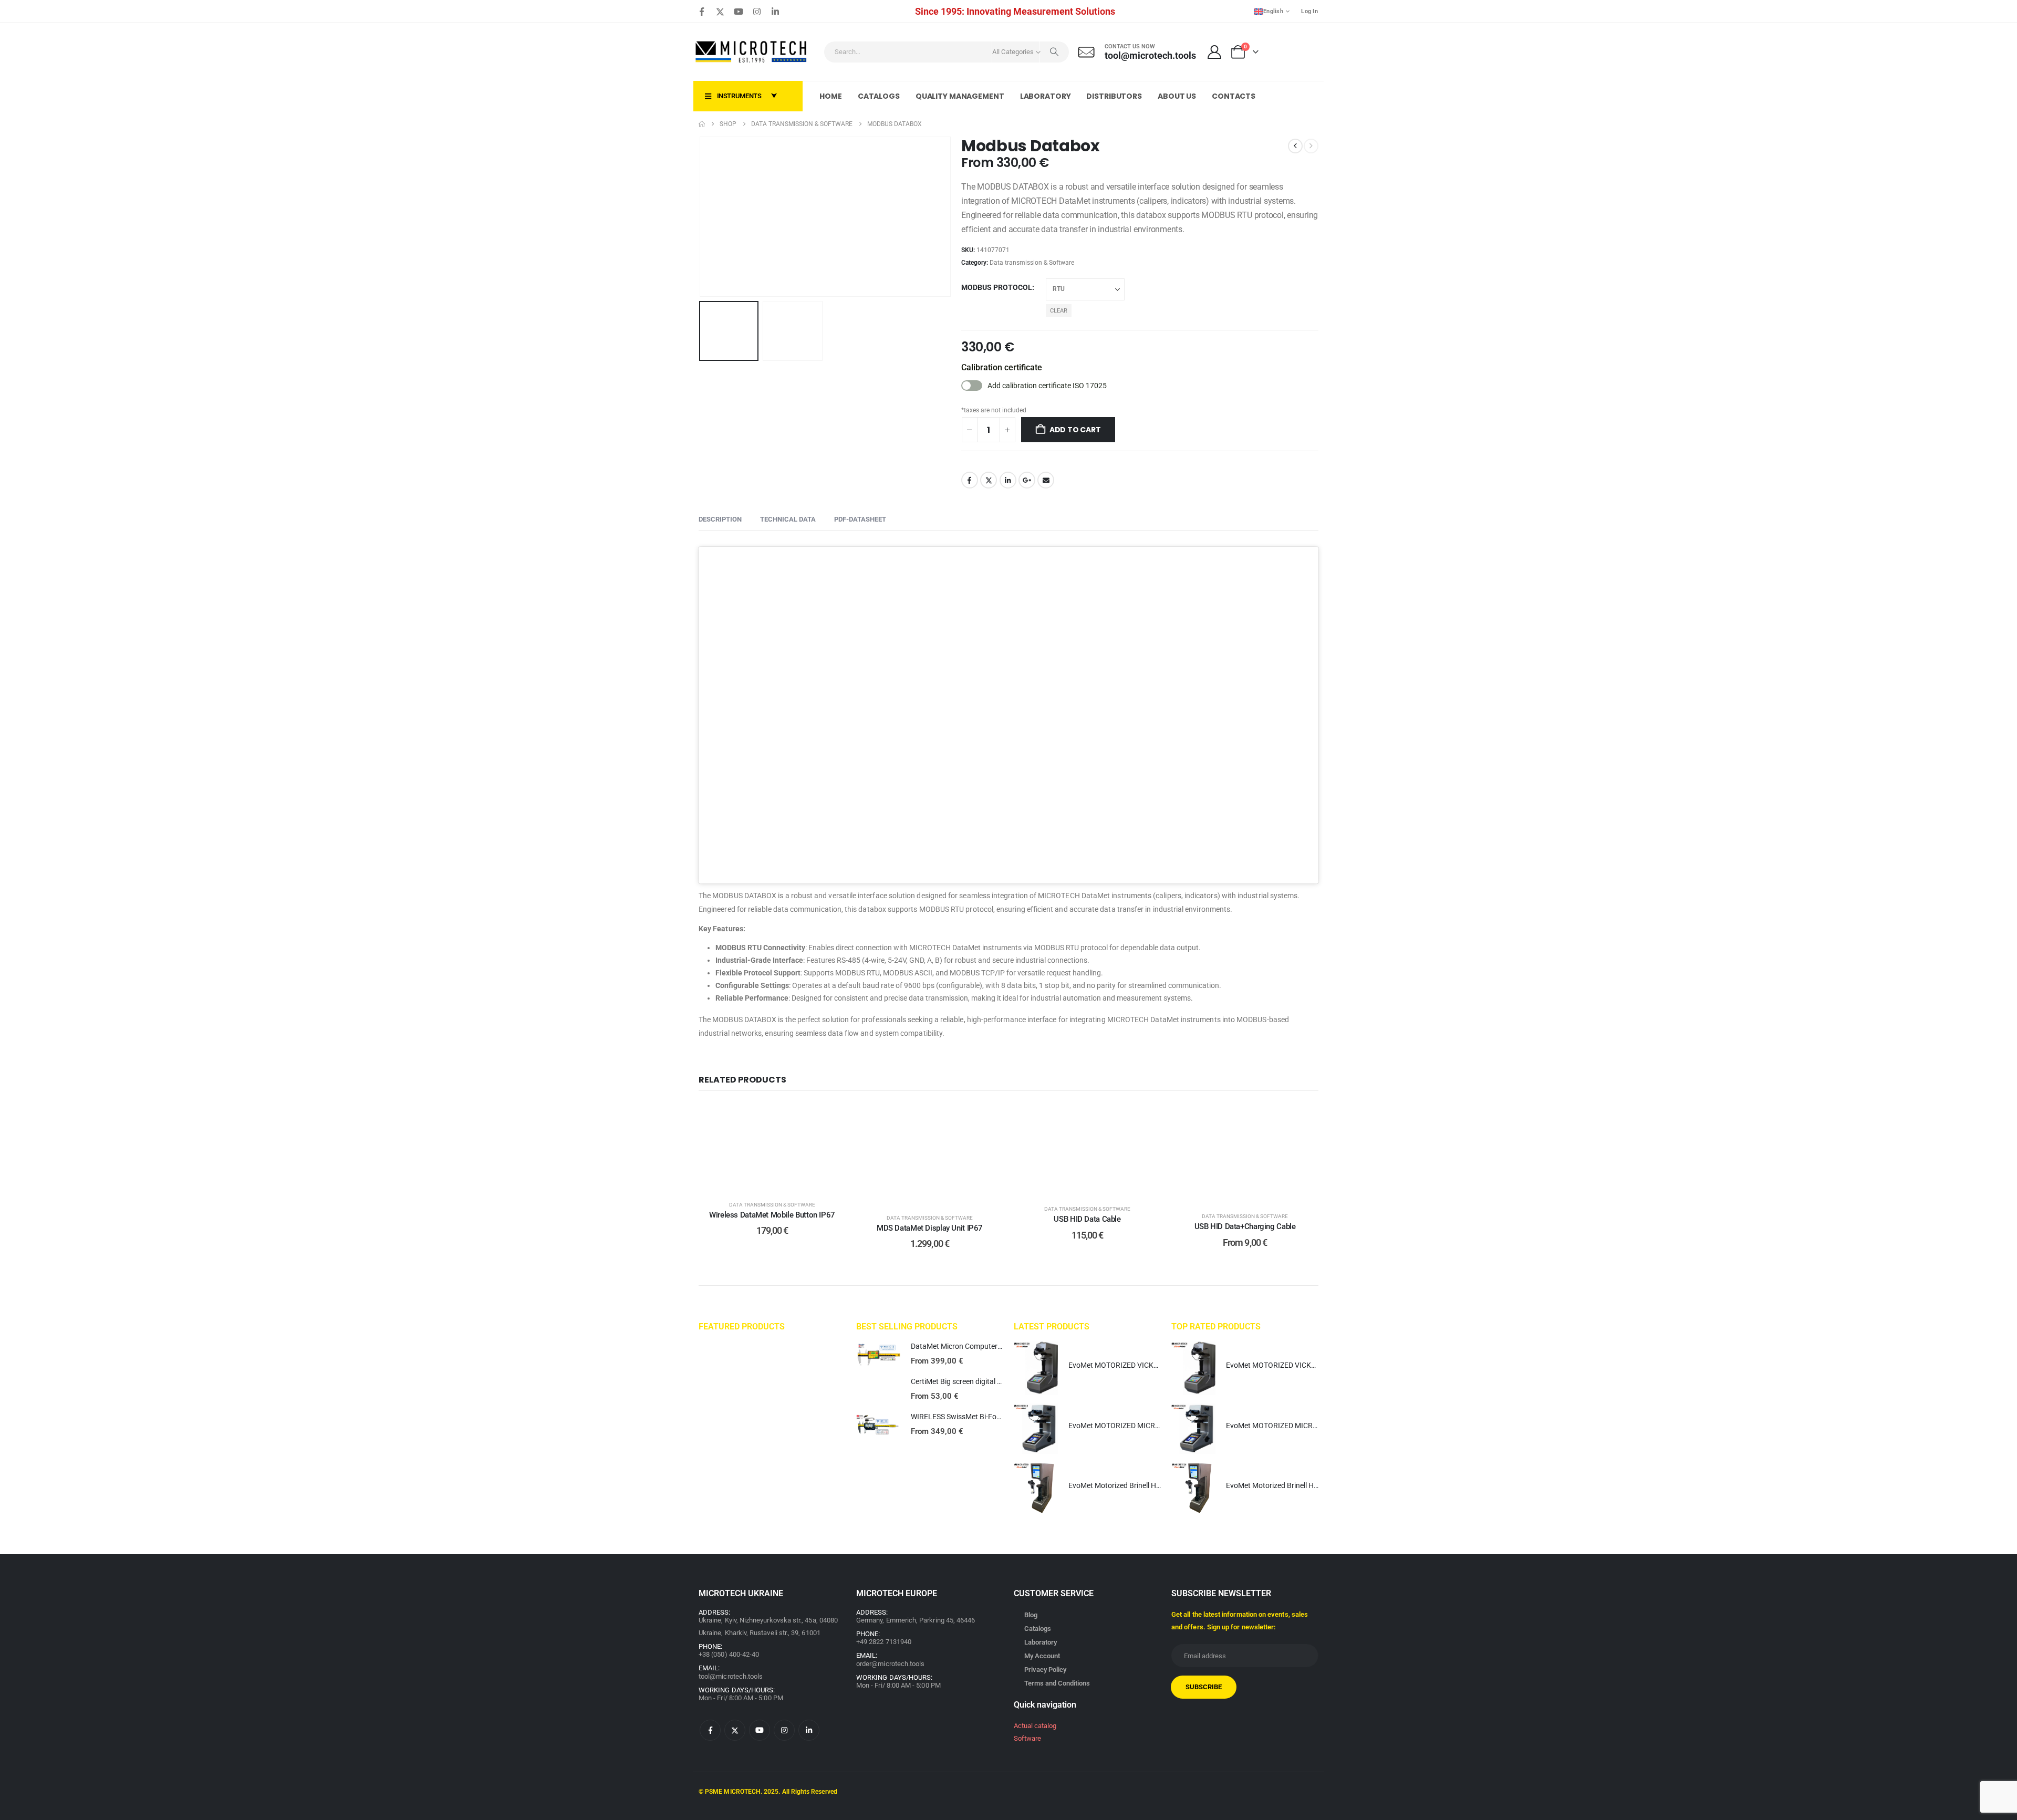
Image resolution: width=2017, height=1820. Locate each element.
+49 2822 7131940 (884, 1642)
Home (831, 96)
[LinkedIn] (775, 12)
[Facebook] (702, 12)
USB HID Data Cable (1087, 1219)
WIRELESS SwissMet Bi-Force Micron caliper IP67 (991, 1417)
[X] (720, 12)
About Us (1177, 96)
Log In (1309, 11)
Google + (1027, 480)
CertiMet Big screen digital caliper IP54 (973, 1381)
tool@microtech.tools (731, 1676)
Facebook (970, 480)
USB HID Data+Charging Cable (1245, 1226)
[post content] (772, 1147)
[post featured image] (878, 1355)
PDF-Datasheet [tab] (860, 519)
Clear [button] (1059, 311)
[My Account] (1215, 52)
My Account (1042, 1656)
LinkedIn (1008, 480)
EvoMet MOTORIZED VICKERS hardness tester (1144, 1365)
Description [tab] (720, 519)
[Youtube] (739, 12)
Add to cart (1075, 430)
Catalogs (879, 96)
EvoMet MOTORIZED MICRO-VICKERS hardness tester (1156, 1426)
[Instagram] (757, 12)
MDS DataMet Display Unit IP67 (930, 1228)
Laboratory (1046, 96)
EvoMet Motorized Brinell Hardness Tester (1136, 1485)
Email (1046, 480)
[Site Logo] (752, 52)
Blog (1031, 1615)
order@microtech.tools (890, 1664)
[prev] (1295, 146)
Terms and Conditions (1057, 1683)
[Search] (1054, 52)
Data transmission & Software (1032, 263)
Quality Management (960, 96)
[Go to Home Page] (702, 124)
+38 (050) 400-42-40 (729, 1654)
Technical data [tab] (788, 519)
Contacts (1234, 96)
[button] (701, 217)
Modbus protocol (997, 287)
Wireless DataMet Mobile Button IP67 (772, 1215)
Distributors (1114, 96)
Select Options (780, 1179)
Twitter (989, 480)
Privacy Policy (1045, 1670)
